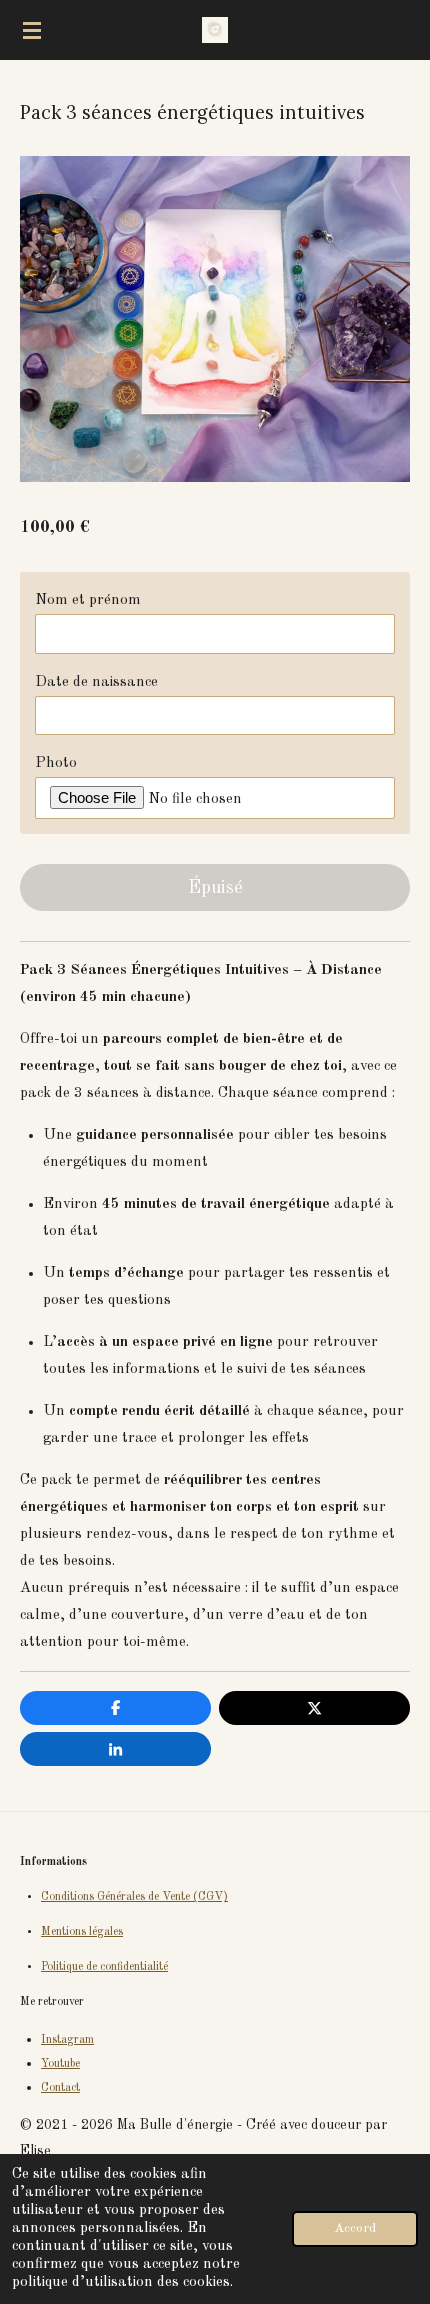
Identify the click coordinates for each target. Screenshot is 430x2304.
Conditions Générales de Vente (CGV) (134, 1897)
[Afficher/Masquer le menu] (32, 30)
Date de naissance (96, 682)
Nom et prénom (88, 600)
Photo (56, 763)
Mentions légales (82, 1932)
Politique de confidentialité (104, 1967)
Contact (60, 2088)
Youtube (60, 2064)
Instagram (67, 2040)
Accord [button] (355, 2228)
